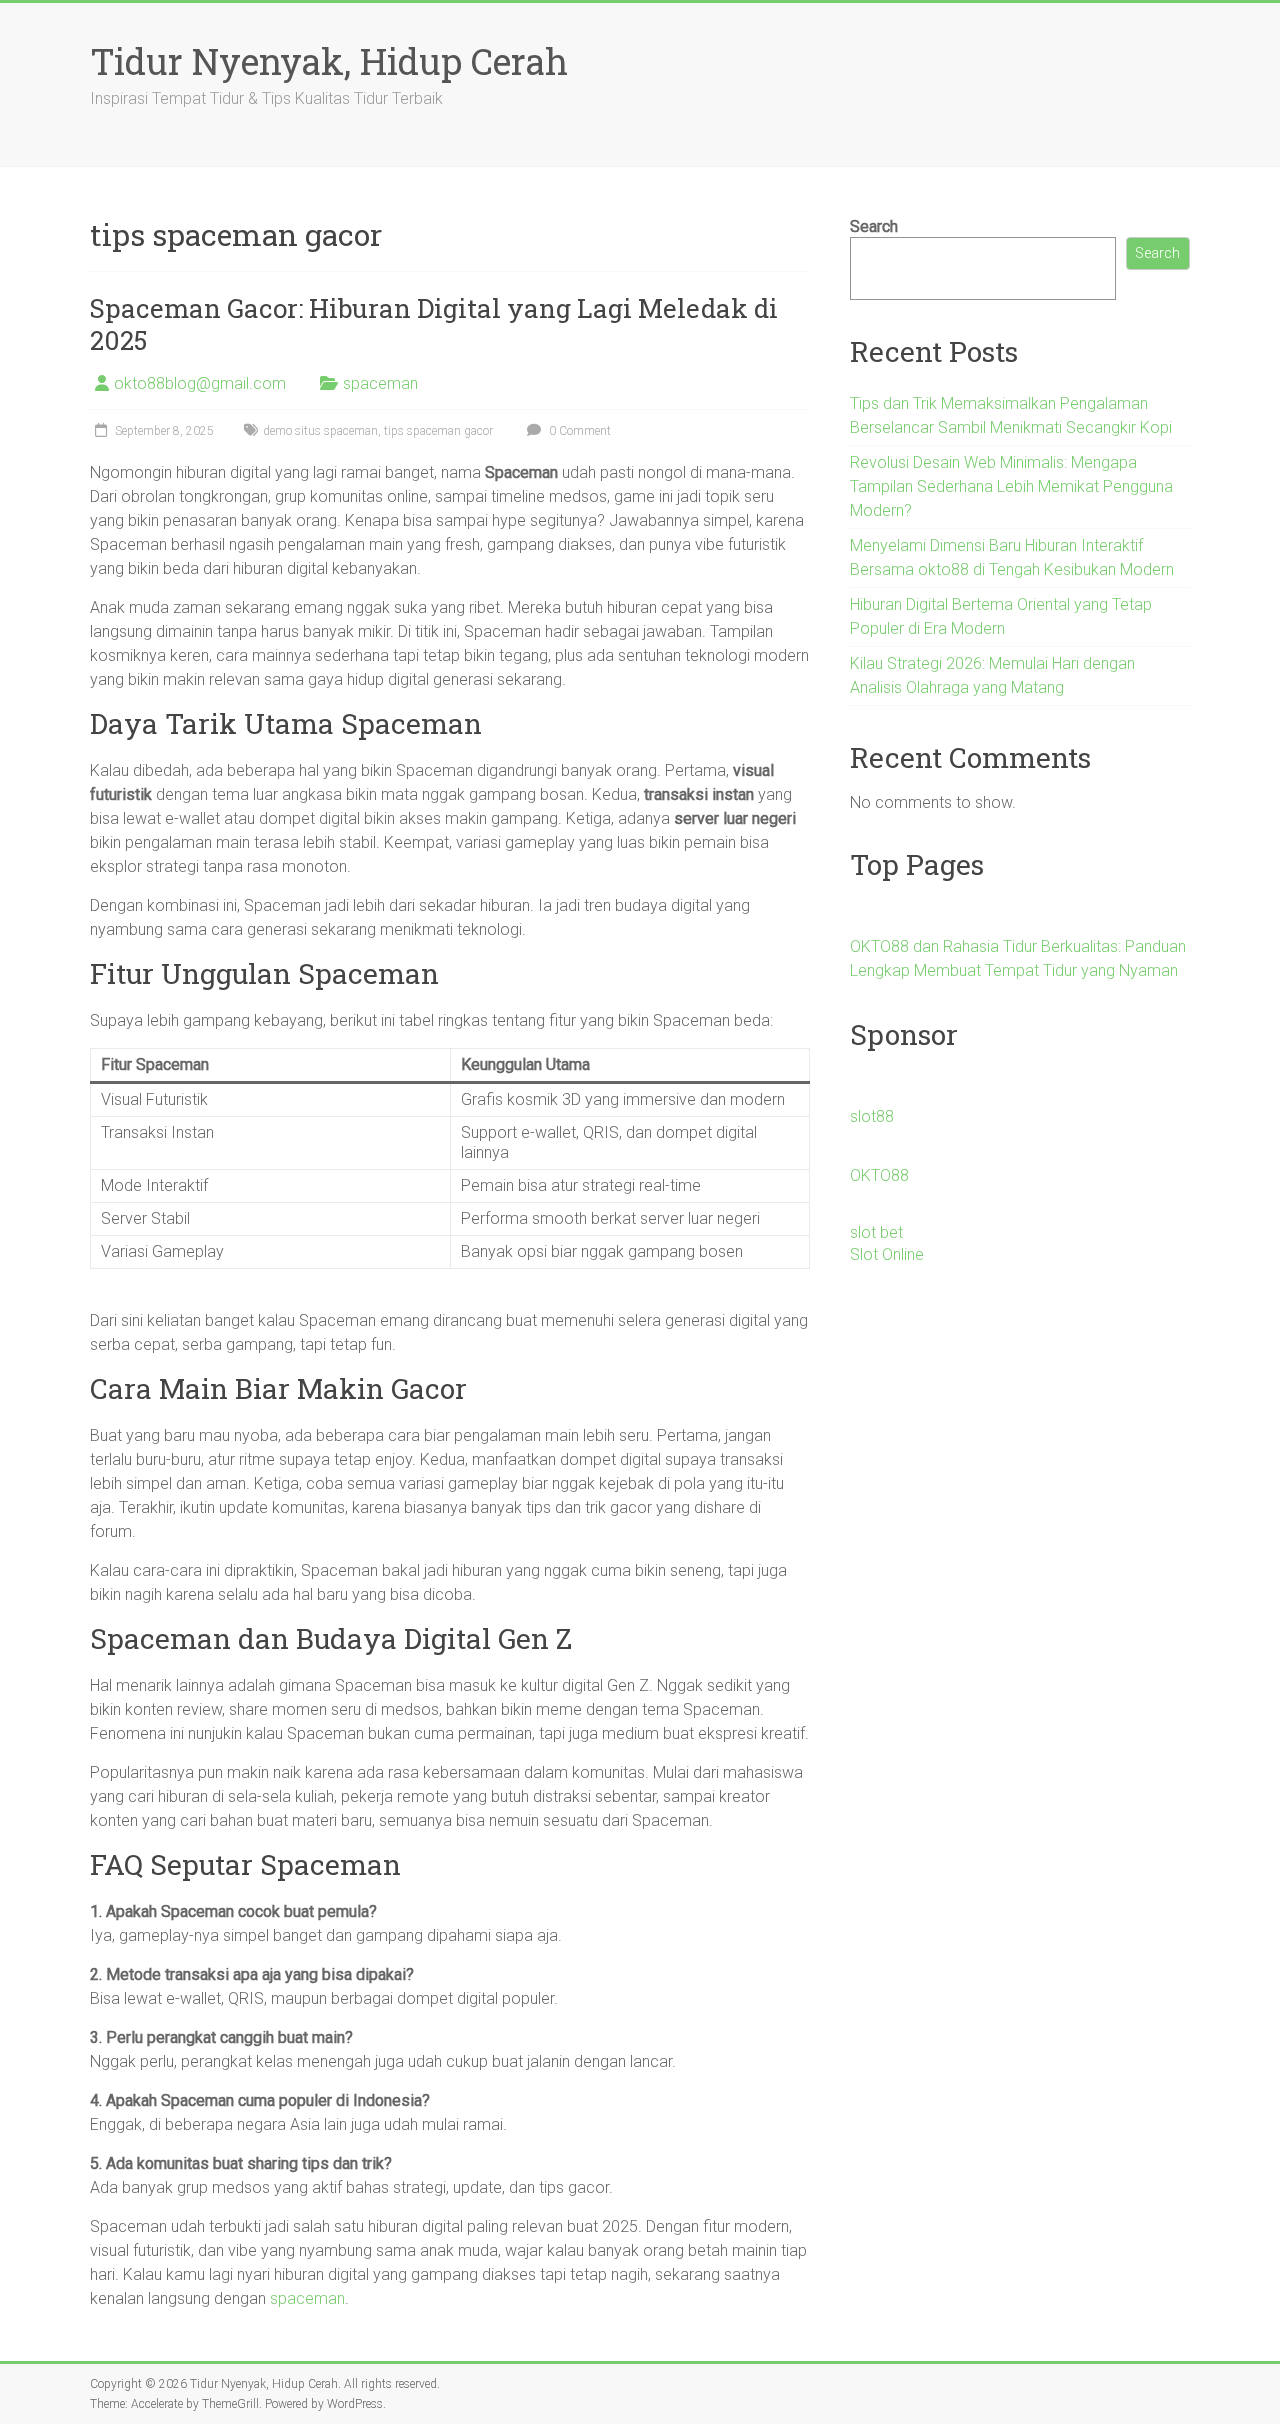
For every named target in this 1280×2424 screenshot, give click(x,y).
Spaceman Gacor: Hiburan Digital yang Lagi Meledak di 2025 (434, 324)
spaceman (380, 383)
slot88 (872, 1116)
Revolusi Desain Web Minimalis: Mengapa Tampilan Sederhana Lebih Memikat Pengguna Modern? (1011, 486)
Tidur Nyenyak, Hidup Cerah (329, 61)
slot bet (876, 1232)
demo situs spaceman (320, 431)
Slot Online (887, 1254)
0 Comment (578, 431)
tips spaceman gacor (438, 431)
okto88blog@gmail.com (200, 383)
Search (874, 226)
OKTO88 (879, 1175)
